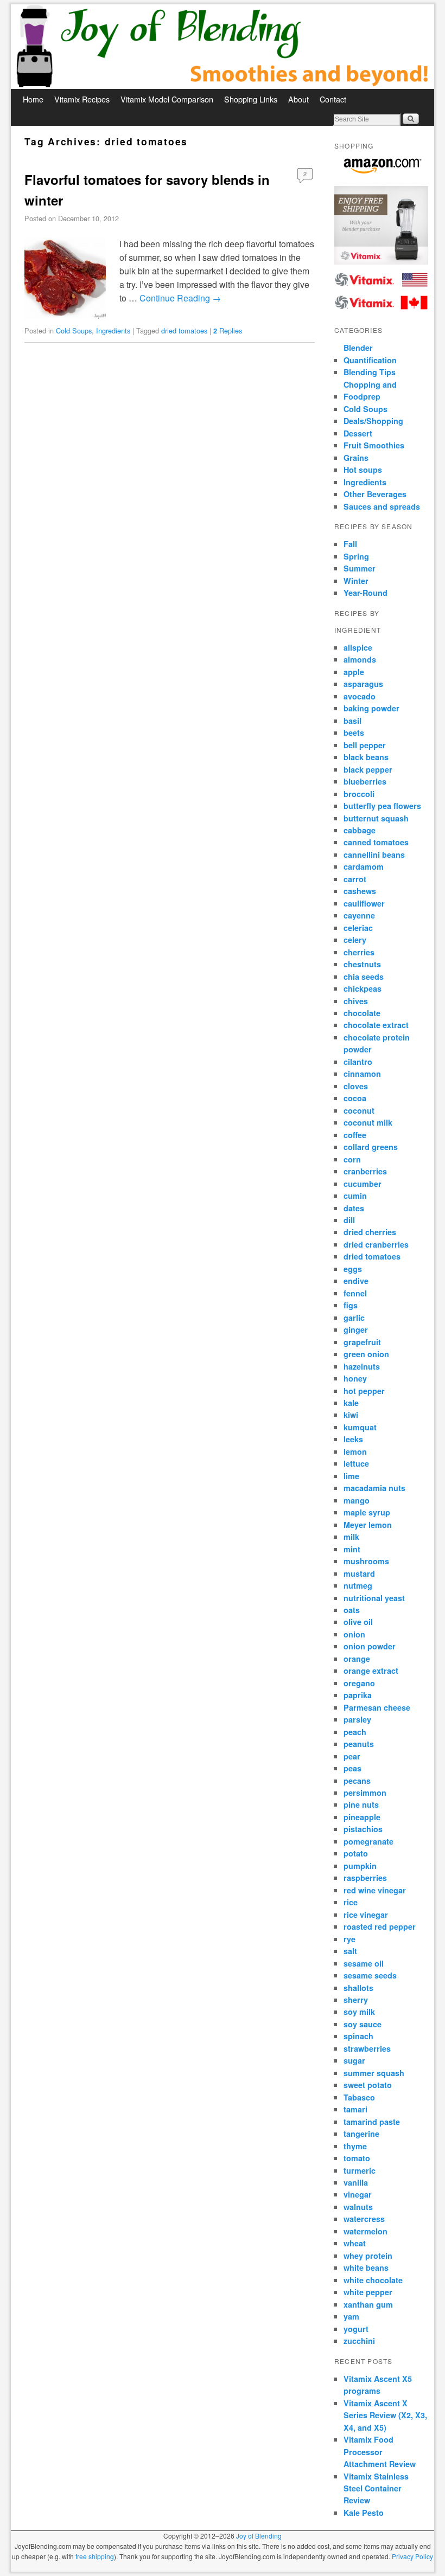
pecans (357, 1781)
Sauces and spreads (382, 506)
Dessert (358, 433)
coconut (359, 1110)
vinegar (358, 2194)
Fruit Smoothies (374, 445)
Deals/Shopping (373, 421)
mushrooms (366, 1561)
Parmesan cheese (377, 1707)
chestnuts (362, 964)
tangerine (361, 2134)
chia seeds (364, 977)
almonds (360, 659)
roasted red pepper (380, 1926)
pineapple (362, 1817)
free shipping (95, 2556)
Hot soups (363, 470)
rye (349, 1939)
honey (355, 1378)
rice (351, 1902)
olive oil (358, 1622)
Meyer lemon (368, 1525)
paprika (358, 1695)
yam (351, 2316)
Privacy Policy (412, 2556)
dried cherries (370, 1232)
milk (351, 1537)
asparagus (363, 684)
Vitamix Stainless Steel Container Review (376, 2488)
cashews (360, 891)
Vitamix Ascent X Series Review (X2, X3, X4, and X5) (385, 2415)
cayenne (359, 915)
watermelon (365, 2231)
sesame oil (364, 1963)
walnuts (358, 2207)
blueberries (365, 781)
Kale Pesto (364, 2513)
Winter (356, 581)
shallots (358, 1988)
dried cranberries (376, 1244)
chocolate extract (376, 1025)
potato (356, 1853)
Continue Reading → (180, 298)
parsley (357, 1719)
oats (352, 1610)
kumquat (360, 1427)
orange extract (371, 1671)
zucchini (359, 2341)
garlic (354, 1318)
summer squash (374, 2073)
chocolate (362, 1013)
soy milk (359, 2012)
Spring (356, 556)
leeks (353, 1439)
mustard (359, 1573)
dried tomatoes (184, 330)
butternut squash (376, 818)
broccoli (359, 794)
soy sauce (363, 2024)
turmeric (360, 2170)
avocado (360, 696)
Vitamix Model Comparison (167, 99)
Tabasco (359, 2097)
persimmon (365, 1793)
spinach (358, 2036)
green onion (366, 1354)
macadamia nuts (374, 1488)
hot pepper (364, 1391)
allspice (358, 647)
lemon (355, 1451)
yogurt (356, 2329)
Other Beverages (375, 494)
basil (352, 721)
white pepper (368, 2292)
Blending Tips (370, 372)
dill (349, 1220)
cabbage (360, 830)
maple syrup (367, 1512)
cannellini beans (374, 855)
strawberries (367, 2048)
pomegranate (368, 1841)
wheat (355, 2243)
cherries (359, 952)
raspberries (365, 1878)
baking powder (371, 708)
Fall (350, 544)
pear (352, 1756)
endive (356, 1281)
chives (356, 1001)
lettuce (356, 1463)
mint (352, 1549)
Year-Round (365, 593)
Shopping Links (251, 99)
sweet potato (368, 2085)
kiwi (351, 1415)
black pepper (368, 769)
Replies (228, 330)
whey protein (368, 2256)
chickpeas (363, 988)
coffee (355, 1135)
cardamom (364, 866)
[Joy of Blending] (223, 47)
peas (352, 1768)
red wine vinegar (375, 1890)
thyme (355, 2146)
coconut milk (368, 1122)
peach (355, 1732)
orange (357, 1659)
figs (351, 1305)
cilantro (358, 1062)
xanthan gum (368, 2304)
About (298, 99)
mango (357, 1500)
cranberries (365, 1171)
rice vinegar (366, 1915)
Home (33, 99)
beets (354, 733)
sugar (354, 2060)
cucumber (363, 1184)
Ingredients (113, 330)
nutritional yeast (374, 1598)
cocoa (355, 1098)
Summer (360, 568)
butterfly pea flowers (382, 806)
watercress (364, 2219)
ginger (356, 1329)
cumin (355, 1196)
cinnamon (362, 1074)
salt (350, 1951)
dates (354, 1208)
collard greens (371, 1147)
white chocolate (373, 2280)
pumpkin (360, 1866)
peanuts (359, 1744)
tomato (357, 2158)
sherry (356, 2000)
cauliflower (364, 903)
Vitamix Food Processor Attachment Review (380, 2452)
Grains (356, 458)
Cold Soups (74, 330)
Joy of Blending (259, 2536)
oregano (359, 1683)
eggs (353, 1269)
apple (354, 672)
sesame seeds (370, 1975)
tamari (355, 2109)
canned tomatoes (376, 842)
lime (351, 1476)
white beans (366, 2267)
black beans (366, 757)
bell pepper (365, 745)
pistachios (363, 1829)
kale (351, 1403)
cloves (356, 1086)
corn (352, 1159)
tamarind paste (372, 2122)
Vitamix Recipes (82, 99)
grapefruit (362, 1342)
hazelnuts (362, 1366)
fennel (355, 1293)
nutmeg (358, 1585)
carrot (355, 879)
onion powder (370, 1646)
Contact (333, 99)
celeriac (358, 928)
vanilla (356, 2182)
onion (354, 1634)
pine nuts (361, 1804)
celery (355, 940)
